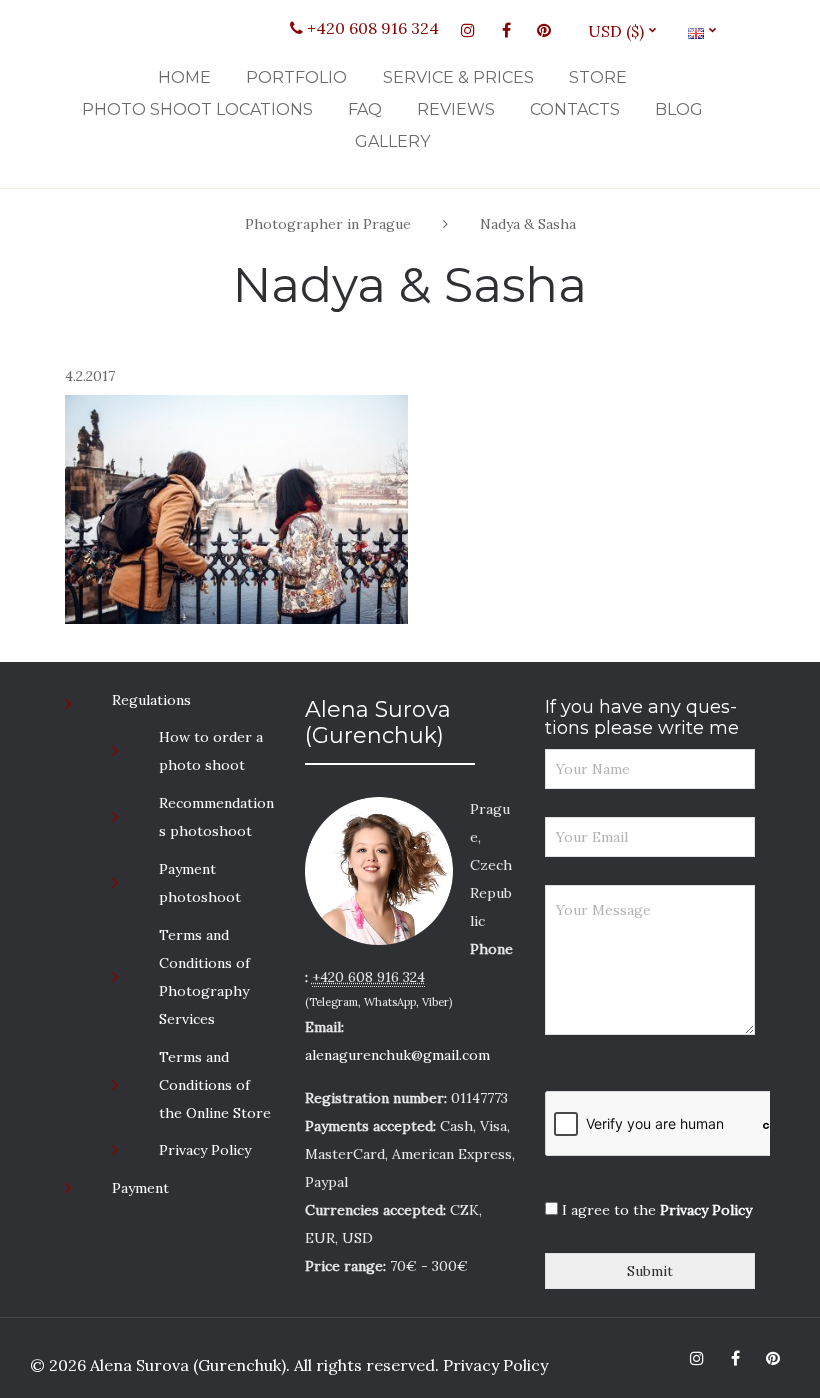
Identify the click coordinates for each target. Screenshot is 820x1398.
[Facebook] (506, 30)
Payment (140, 1188)
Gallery (392, 141)
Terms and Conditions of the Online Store (215, 1085)
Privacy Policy (205, 1150)
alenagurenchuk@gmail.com (397, 1055)
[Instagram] (468, 30)
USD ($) (623, 31)
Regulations (151, 700)
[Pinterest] (544, 30)
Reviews (456, 109)
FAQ (365, 109)
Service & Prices (458, 77)
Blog (679, 109)
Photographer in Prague (328, 224)
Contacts (575, 109)
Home (184, 77)
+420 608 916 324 (371, 28)
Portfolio (296, 77)
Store (598, 77)
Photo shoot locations (197, 109)
